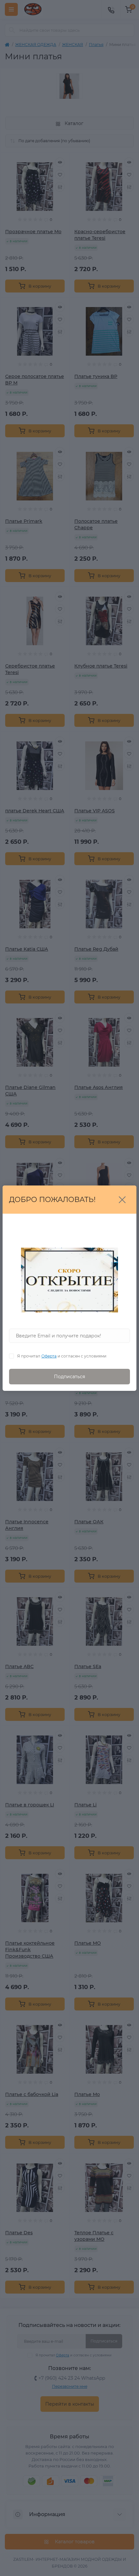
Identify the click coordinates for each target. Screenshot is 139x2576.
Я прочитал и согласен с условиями (62, 1356)
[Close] (122, 1200)
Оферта (49, 1356)
